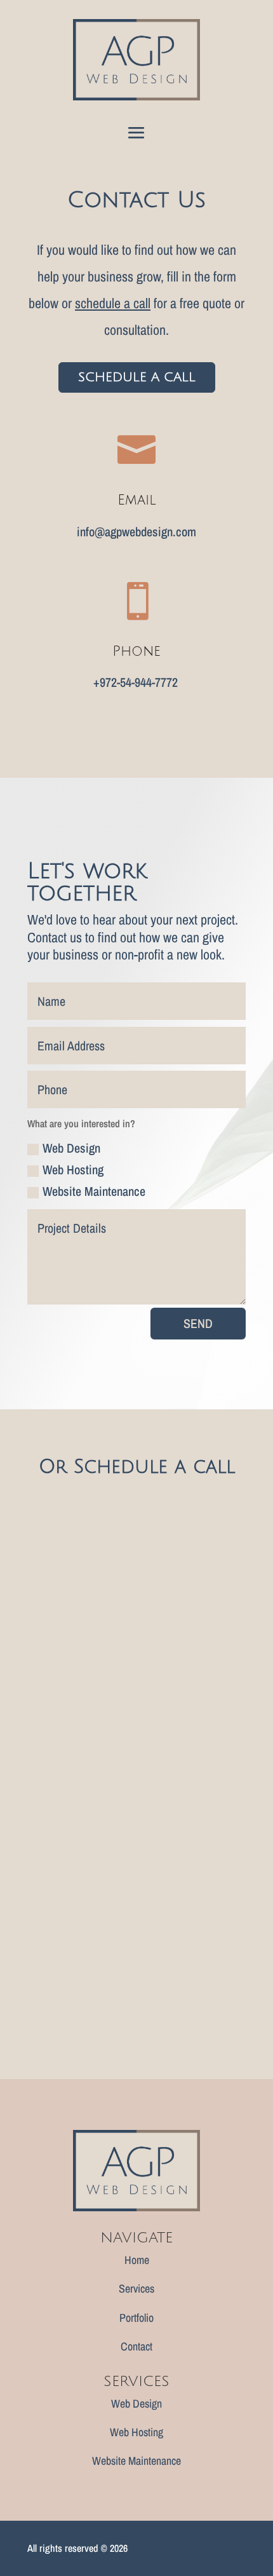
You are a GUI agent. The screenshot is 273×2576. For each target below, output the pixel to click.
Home (137, 2260)
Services (136, 2288)
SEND (198, 1323)
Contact (136, 2346)
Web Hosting (73, 1169)
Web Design (71, 1148)
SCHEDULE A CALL (137, 377)
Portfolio (136, 2318)
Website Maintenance (94, 1191)
